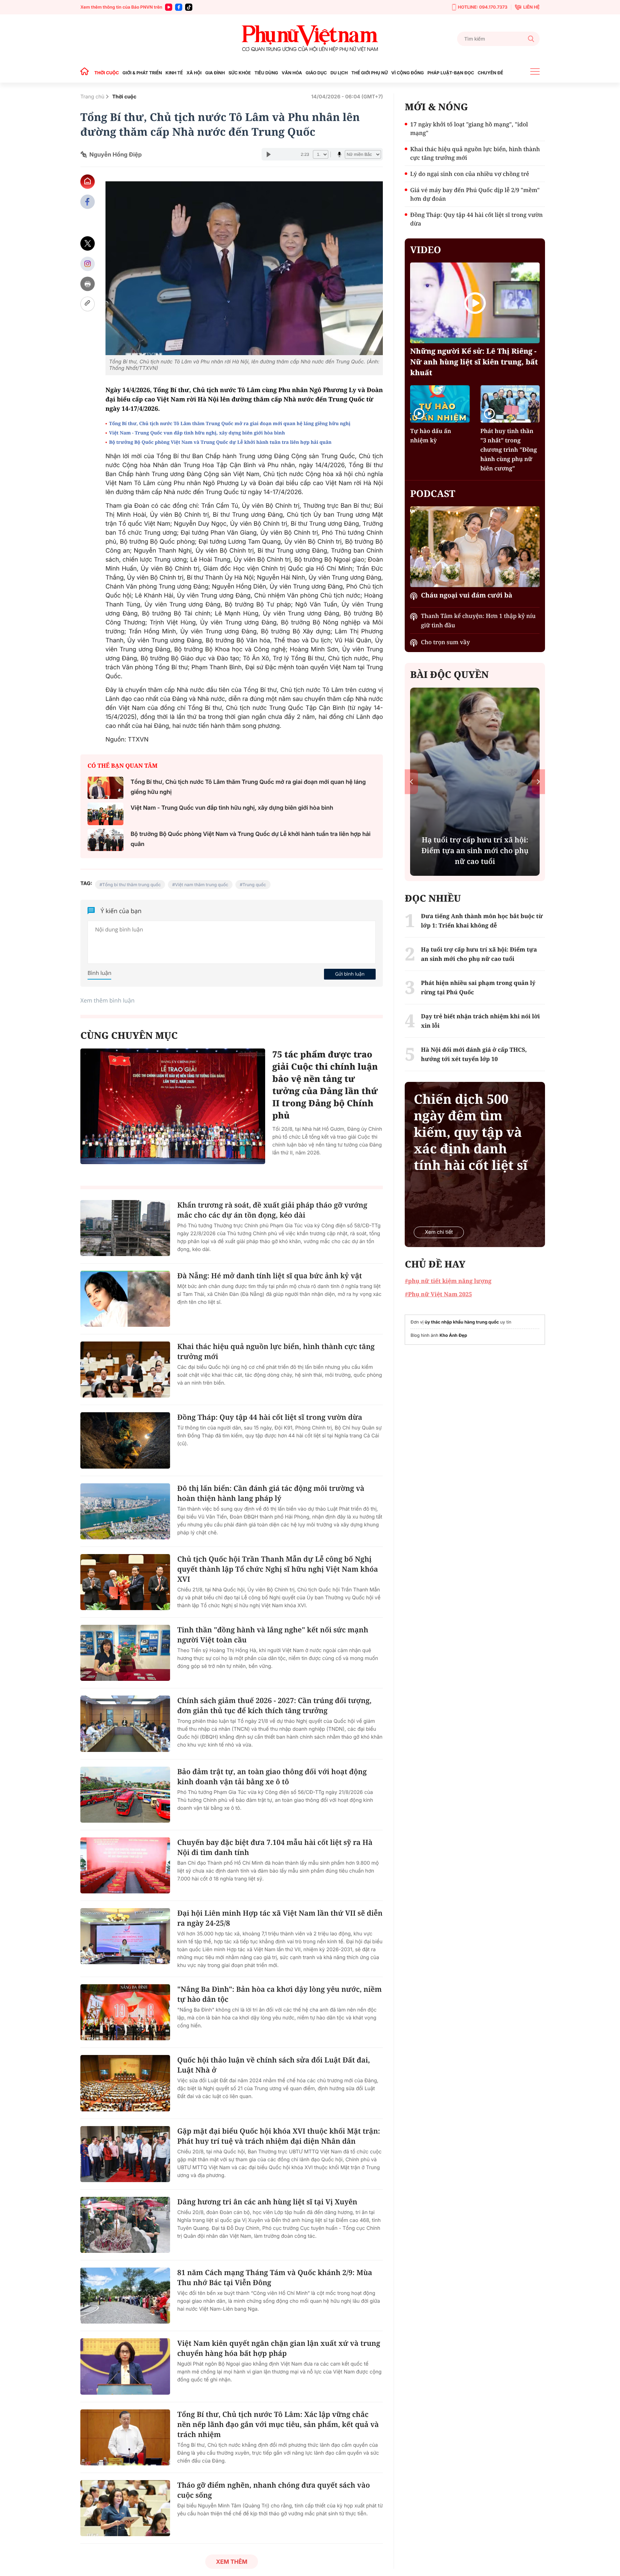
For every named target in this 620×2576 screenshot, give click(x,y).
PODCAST (433, 493)
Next (538, 782)
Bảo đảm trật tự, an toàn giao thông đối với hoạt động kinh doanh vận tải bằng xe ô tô (272, 1777)
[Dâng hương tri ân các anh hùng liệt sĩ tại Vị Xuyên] (125, 2225)
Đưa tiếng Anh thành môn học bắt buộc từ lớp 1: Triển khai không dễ (482, 921)
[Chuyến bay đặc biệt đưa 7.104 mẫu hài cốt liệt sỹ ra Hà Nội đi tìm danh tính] (125, 1865)
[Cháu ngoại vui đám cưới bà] (475, 547)
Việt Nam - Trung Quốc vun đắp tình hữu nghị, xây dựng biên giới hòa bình (197, 433)
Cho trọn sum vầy (445, 642)
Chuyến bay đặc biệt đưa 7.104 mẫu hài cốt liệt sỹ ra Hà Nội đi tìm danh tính (275, 1847)
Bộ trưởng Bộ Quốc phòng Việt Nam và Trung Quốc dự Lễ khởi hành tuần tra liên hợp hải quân (220, 442)
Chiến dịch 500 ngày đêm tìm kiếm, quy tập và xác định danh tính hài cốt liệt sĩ (471, 1132)
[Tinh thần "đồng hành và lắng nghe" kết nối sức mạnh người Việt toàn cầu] (125, 1653)
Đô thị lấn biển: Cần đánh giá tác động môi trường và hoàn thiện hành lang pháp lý (271, 1493)
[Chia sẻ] (88, 264)
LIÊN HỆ (531, 7)
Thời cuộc (125, 97)
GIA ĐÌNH (215, 73)
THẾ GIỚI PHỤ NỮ (369, 73)
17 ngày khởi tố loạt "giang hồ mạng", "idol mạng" (469, 129)
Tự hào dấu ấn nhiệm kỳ (431, 436)
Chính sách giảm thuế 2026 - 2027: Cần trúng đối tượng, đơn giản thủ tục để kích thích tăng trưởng (274, 1705)
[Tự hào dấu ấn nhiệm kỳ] (440, 404)
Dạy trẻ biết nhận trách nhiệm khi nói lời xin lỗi (480, 1021)
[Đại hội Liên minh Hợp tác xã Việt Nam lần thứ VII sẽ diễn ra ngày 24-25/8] (125, 1936)
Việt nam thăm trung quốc (202, 885)
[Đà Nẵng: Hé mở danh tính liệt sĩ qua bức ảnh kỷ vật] (125, 1299)
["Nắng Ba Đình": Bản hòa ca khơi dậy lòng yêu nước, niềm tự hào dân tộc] (125, 2012)
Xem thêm (232, 2562)
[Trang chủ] (86, 73)
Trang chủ (92, 97)
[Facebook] (179, 7)
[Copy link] (88, 304)
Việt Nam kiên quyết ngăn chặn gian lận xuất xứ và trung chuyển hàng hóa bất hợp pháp (279, 2348)
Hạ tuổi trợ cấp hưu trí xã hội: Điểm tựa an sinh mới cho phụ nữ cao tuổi (479, 954)
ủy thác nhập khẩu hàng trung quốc (462, 1322)
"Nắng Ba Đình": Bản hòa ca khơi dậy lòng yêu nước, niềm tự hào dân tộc (280, 1994)
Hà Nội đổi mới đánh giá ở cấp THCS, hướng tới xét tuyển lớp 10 (474, 1054)
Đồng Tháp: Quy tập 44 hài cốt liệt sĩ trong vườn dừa (270, 1417)
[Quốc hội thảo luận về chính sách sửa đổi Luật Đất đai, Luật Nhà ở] (125, 2083)
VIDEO (426, 250)
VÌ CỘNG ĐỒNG (408, 73)
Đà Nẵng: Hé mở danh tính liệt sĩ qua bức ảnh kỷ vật (270, 1276)
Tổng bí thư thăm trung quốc (131, 885)
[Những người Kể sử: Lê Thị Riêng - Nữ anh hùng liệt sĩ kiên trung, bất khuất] (475, 303)
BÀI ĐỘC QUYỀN (449, 674)
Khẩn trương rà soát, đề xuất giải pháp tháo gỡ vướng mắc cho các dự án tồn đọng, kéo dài (272, 1210)
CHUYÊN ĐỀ (490, 73)
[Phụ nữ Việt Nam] (310, 39)
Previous (411, 782)
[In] (88, 284)
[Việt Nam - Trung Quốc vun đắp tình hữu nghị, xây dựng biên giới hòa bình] (105, 814)
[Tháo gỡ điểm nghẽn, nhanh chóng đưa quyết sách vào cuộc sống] (125, 2508)
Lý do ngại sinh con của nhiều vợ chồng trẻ (469, 174)
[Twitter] (88, 244)
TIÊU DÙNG (266, 73)
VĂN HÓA (292, 73)
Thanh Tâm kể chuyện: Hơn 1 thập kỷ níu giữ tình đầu (478, 620)
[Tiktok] (189, 7)
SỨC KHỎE (240, 73)
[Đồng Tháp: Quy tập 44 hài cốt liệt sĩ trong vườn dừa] (125, 1440)
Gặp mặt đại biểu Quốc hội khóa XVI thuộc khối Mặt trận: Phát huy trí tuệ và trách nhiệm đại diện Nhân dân (279, 2136)
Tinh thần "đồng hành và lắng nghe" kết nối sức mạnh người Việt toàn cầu (273, 1635)
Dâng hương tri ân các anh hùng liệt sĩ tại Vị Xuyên (267, 2202)
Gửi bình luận (350, 974)
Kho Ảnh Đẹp (453, 1335)
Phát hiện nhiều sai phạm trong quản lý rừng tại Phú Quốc (478, 987)
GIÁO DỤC (316, 73)
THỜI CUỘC (107, 73)
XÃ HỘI (194, 73)
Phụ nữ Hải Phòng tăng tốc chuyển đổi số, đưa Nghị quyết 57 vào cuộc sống (475, 850)
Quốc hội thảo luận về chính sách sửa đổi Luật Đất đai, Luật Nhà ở (274, 2065)
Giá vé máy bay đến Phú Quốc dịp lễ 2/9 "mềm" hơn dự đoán (475, 194)
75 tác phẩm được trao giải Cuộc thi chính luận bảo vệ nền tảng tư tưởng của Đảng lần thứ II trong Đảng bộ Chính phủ (325, 1085)
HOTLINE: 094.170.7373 (483, 7)
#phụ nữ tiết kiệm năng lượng (448, 1281)
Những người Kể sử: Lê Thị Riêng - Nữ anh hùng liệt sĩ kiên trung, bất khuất (474, 362)
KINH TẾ (174, 73)
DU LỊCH (339, 73)
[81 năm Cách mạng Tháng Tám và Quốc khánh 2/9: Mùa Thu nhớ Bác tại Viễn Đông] (125, 2296)
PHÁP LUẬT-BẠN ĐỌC (451, 73)
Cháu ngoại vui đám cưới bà (466, 595)
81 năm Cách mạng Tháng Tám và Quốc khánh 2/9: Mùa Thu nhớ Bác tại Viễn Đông (275, 2277)
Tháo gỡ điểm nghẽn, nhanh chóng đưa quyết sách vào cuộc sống (274, 2490)
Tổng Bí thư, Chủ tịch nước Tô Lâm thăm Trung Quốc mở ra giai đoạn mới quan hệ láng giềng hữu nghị (230, 423)
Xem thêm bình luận (107, 1000)
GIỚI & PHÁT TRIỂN (142, 73)
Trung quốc (254, 885)
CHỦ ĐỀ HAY (435, 1264)
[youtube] (169, 7)
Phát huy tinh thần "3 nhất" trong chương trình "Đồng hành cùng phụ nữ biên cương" (509, 450)
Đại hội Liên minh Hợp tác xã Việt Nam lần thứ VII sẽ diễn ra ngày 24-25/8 (280, 1918)
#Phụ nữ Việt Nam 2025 (438, 1294)
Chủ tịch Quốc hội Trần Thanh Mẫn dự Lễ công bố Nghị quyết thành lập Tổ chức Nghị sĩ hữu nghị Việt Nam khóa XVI (278, 1569)
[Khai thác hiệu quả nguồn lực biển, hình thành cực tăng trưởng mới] (125, 1370)
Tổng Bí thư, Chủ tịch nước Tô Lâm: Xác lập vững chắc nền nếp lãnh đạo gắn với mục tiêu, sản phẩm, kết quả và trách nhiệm (278, 2424)
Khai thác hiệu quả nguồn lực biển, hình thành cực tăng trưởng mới (276, 1351)
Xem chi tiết (439, 1232)
